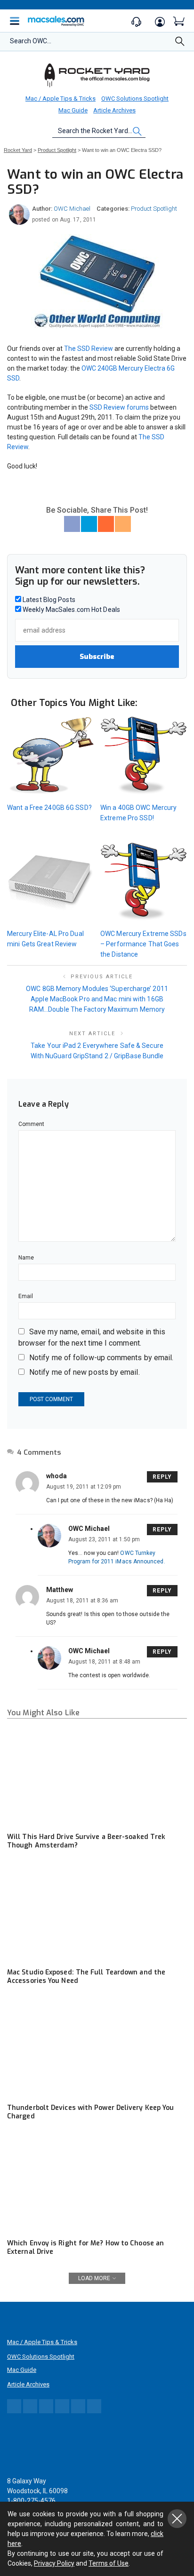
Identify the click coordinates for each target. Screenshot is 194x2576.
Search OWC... (31, 41)
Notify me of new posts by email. (85, 1372)
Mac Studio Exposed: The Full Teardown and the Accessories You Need (86, 1977)
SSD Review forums (119, 407)
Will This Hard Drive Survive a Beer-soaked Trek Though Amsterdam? (86, 1841)
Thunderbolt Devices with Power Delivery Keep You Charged (90, 2112)
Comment (32, 1124)
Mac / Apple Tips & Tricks (61, 99)
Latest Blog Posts (48, 600)
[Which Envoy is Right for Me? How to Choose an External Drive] (97, 2183)
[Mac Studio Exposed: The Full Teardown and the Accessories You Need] (97, 1912)
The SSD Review (89, 349)
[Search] (180, 44)
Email (26, 1296)
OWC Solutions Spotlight (135, 99)
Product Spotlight (154, 209)
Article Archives (114, 110)
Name (26, 1258)
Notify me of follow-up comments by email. (101, 1358)
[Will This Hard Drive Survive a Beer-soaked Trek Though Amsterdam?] (97, 1777)
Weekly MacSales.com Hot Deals (71, 610)
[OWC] (97, 75)
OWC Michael (72, 209)
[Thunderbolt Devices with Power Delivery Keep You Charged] (97, 2048)
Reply (162, 1477)
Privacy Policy (54, 2563)
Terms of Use (109, 2563)
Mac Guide (73, 110)
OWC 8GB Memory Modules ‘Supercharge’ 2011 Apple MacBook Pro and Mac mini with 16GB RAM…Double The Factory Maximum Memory (97, 999)
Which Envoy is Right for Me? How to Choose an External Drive (85, 2247)
